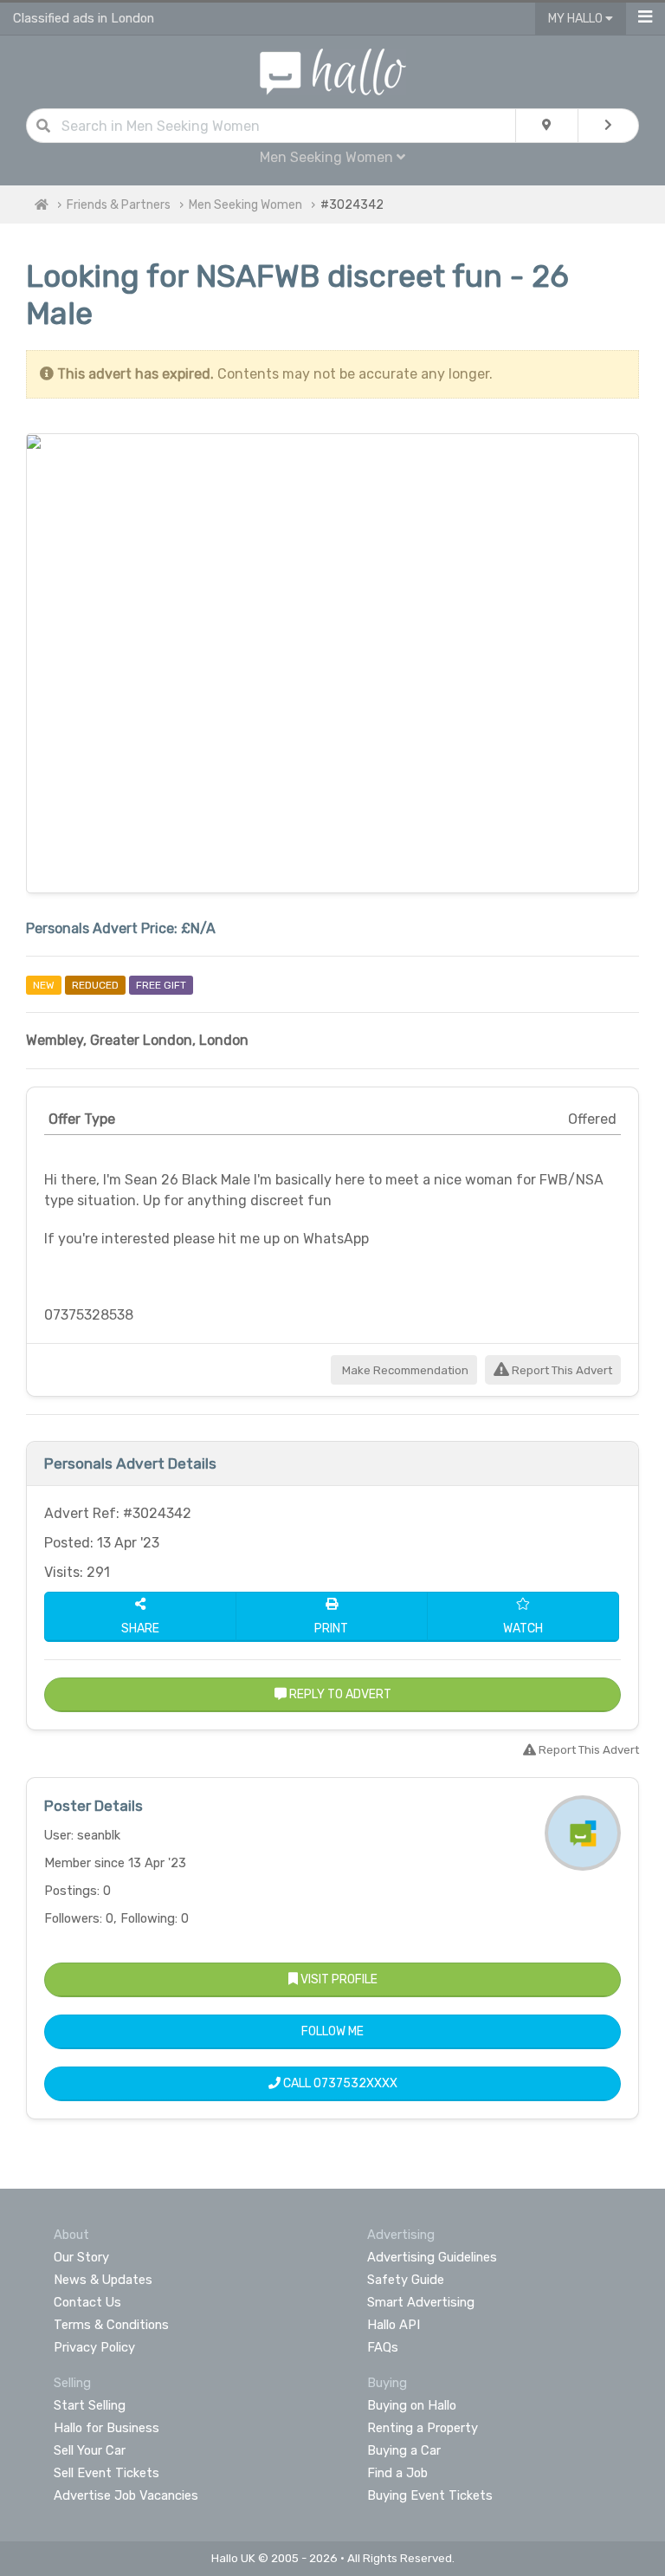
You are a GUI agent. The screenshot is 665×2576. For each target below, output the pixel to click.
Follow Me (332, 2031)
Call (339, 2083)
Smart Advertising (421, 2302)
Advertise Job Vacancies (126, 2495)
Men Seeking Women (245, 205)
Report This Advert (561, 1370)
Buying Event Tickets (430, 2495)
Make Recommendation (404, 1370)
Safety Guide (406, 2280)
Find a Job (397, 2473)
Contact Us (87, 2302)
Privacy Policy (94, 2347)
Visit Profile (338, 1979)
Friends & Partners (119, 205)
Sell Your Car (90, 2450)
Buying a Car (404, 2450)
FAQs (383, 2347)
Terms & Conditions (111, 2325)
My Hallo (577, 19)
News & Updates (103, 2280)
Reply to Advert (339, 1694)
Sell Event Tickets (107, 2473)
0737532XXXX (355, 2083)
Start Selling (90, 2405)
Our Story (81, 2257)
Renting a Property (423, 2428)
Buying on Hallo (412, 2405)
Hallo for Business (107, 2428)
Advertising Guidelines (432, 2257)
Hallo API (394, 2325)
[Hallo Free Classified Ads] (333, 71)
